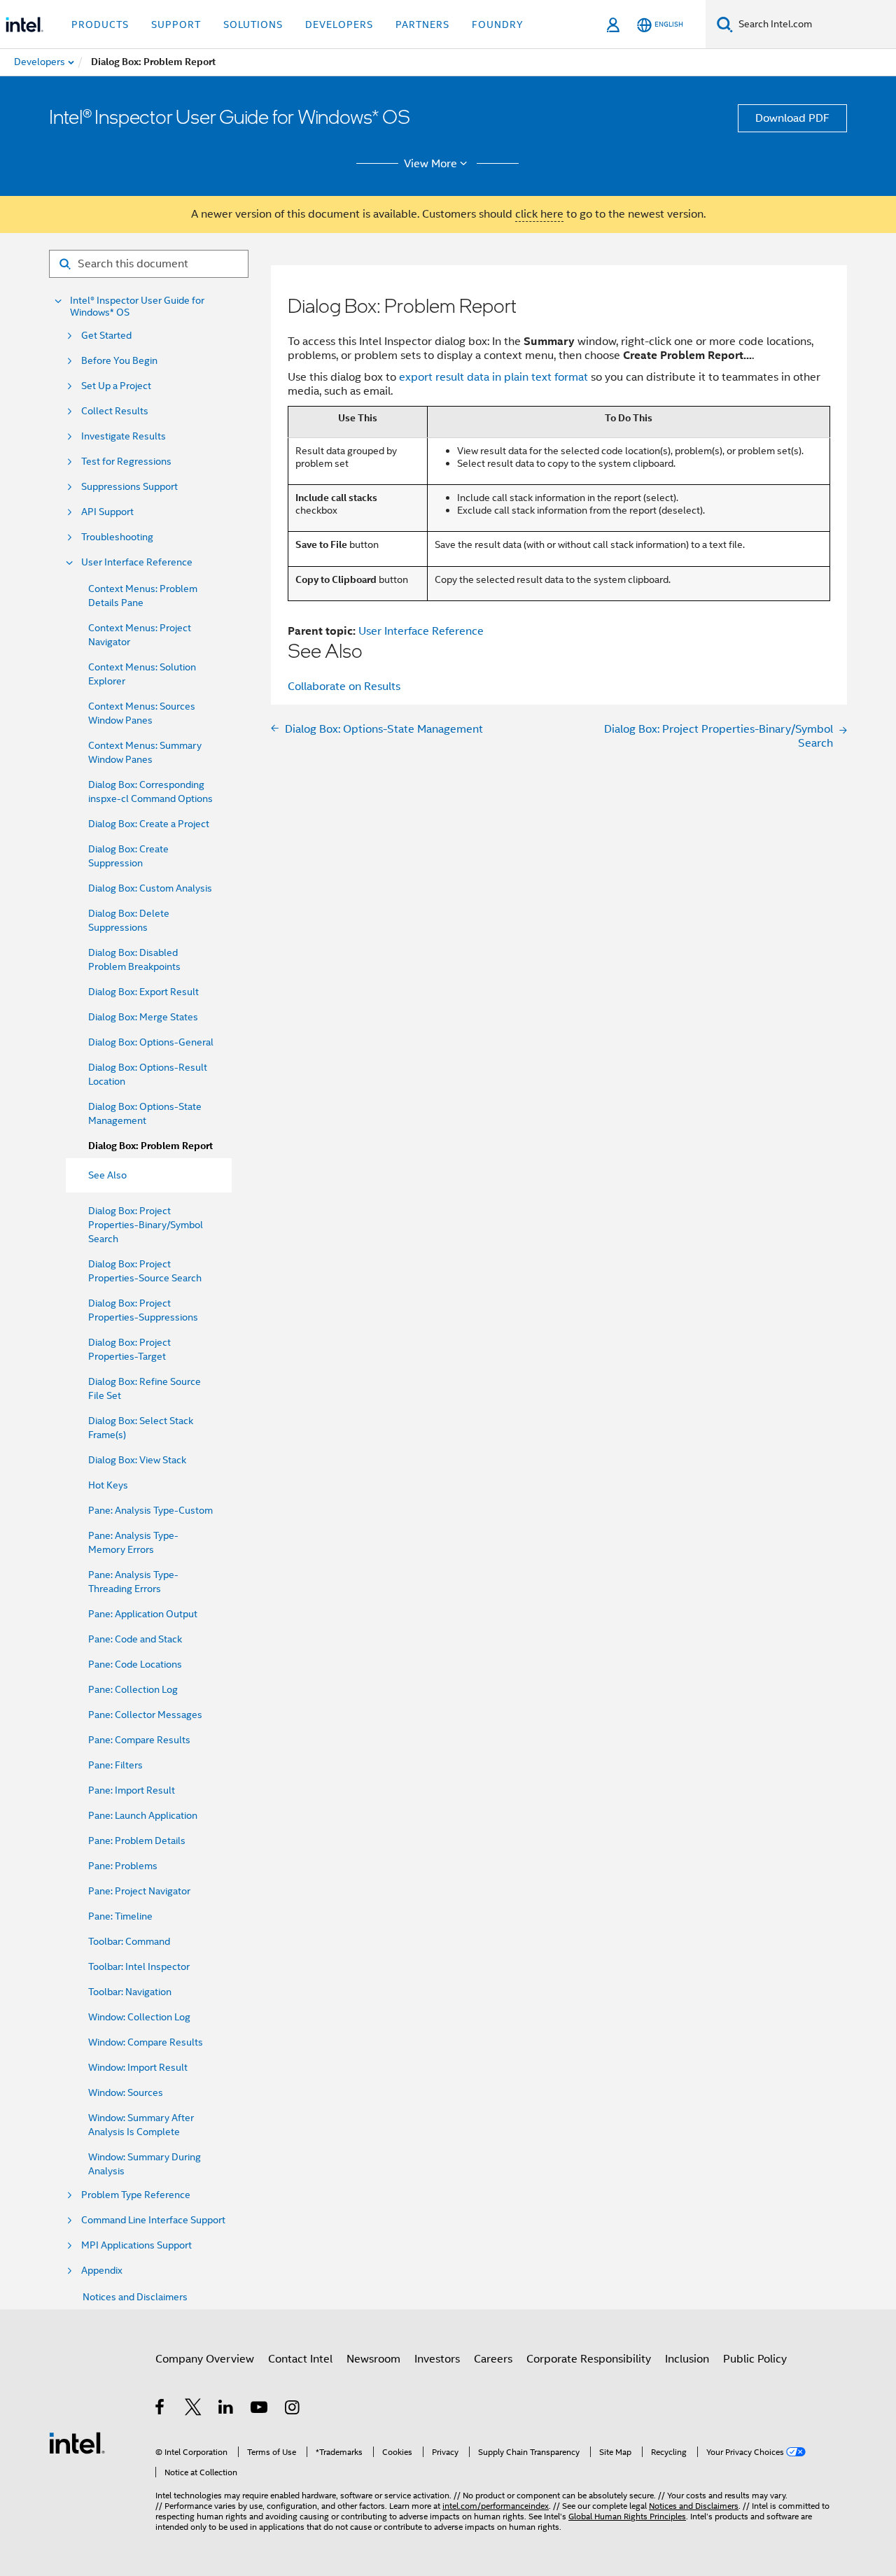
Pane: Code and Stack (135, 1639)
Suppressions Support (129, 487)
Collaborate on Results (344, 687)
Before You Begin (119, 361)
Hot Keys (108, 1485)
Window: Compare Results (146, 2042)
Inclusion (687, 2359)
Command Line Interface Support (153, 2220)
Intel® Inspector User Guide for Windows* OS (137, 307)
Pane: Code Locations (135, 1664)
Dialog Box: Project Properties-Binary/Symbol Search (146, 1225)
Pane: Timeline (120, 1916)
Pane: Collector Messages (145, 1715)
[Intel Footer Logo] (77, 2442)
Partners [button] (422, 24)
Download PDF (792, 118)
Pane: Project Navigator (139, 1891)
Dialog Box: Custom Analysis (150, 888)
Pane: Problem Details (137, 1840)
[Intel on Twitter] (194, 2409)
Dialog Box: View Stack (137, 1460)
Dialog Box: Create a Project (149, 824)
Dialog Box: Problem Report (150, 1146)
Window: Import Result (138, 2067)
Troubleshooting (117, 537)
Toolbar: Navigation (130, 1992)
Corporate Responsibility (589, 2359)
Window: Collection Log (139, 2017)
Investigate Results (124, 436)
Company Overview (205, 2359)
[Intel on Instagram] (293, 2409)
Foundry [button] (498, 24)
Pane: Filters (115, 1765)
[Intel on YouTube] (260, 2409)
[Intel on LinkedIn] (226, 2409)
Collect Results (115, 411)
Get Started (106, 336)
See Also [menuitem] (107, 1175)
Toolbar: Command (129, 1941)
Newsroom (373, 2359)
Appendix (102, 2271)
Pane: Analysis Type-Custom (150, 1510)
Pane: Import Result (132, 1790)
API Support (107, 512)
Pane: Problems (123, 1866)
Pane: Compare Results (139, 1740)
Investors (437, 2359)
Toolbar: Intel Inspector (139, 1966)
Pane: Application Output (143, 1614)
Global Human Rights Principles (627, 2516)
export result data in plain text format (493, 377)
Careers (493, 2359)
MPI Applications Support (136, 2245)
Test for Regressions (126, 462)
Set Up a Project (116, 386)
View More (430, 164)
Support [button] (176, 24)
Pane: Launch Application (143, 1815)
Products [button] (100, 24)
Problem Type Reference (136, 2195)
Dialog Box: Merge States (143, 1017)
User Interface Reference (137, 562)
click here (539, 214)
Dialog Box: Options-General (151, 1042)
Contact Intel (300, 2359)
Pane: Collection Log (133, 1689)
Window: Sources (126, 2092)
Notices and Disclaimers (135, 2297)
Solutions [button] (253, 24)
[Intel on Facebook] (161, 2409)
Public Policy (755, 2359)
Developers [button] (339, 24)
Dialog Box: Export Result (143, 992)
